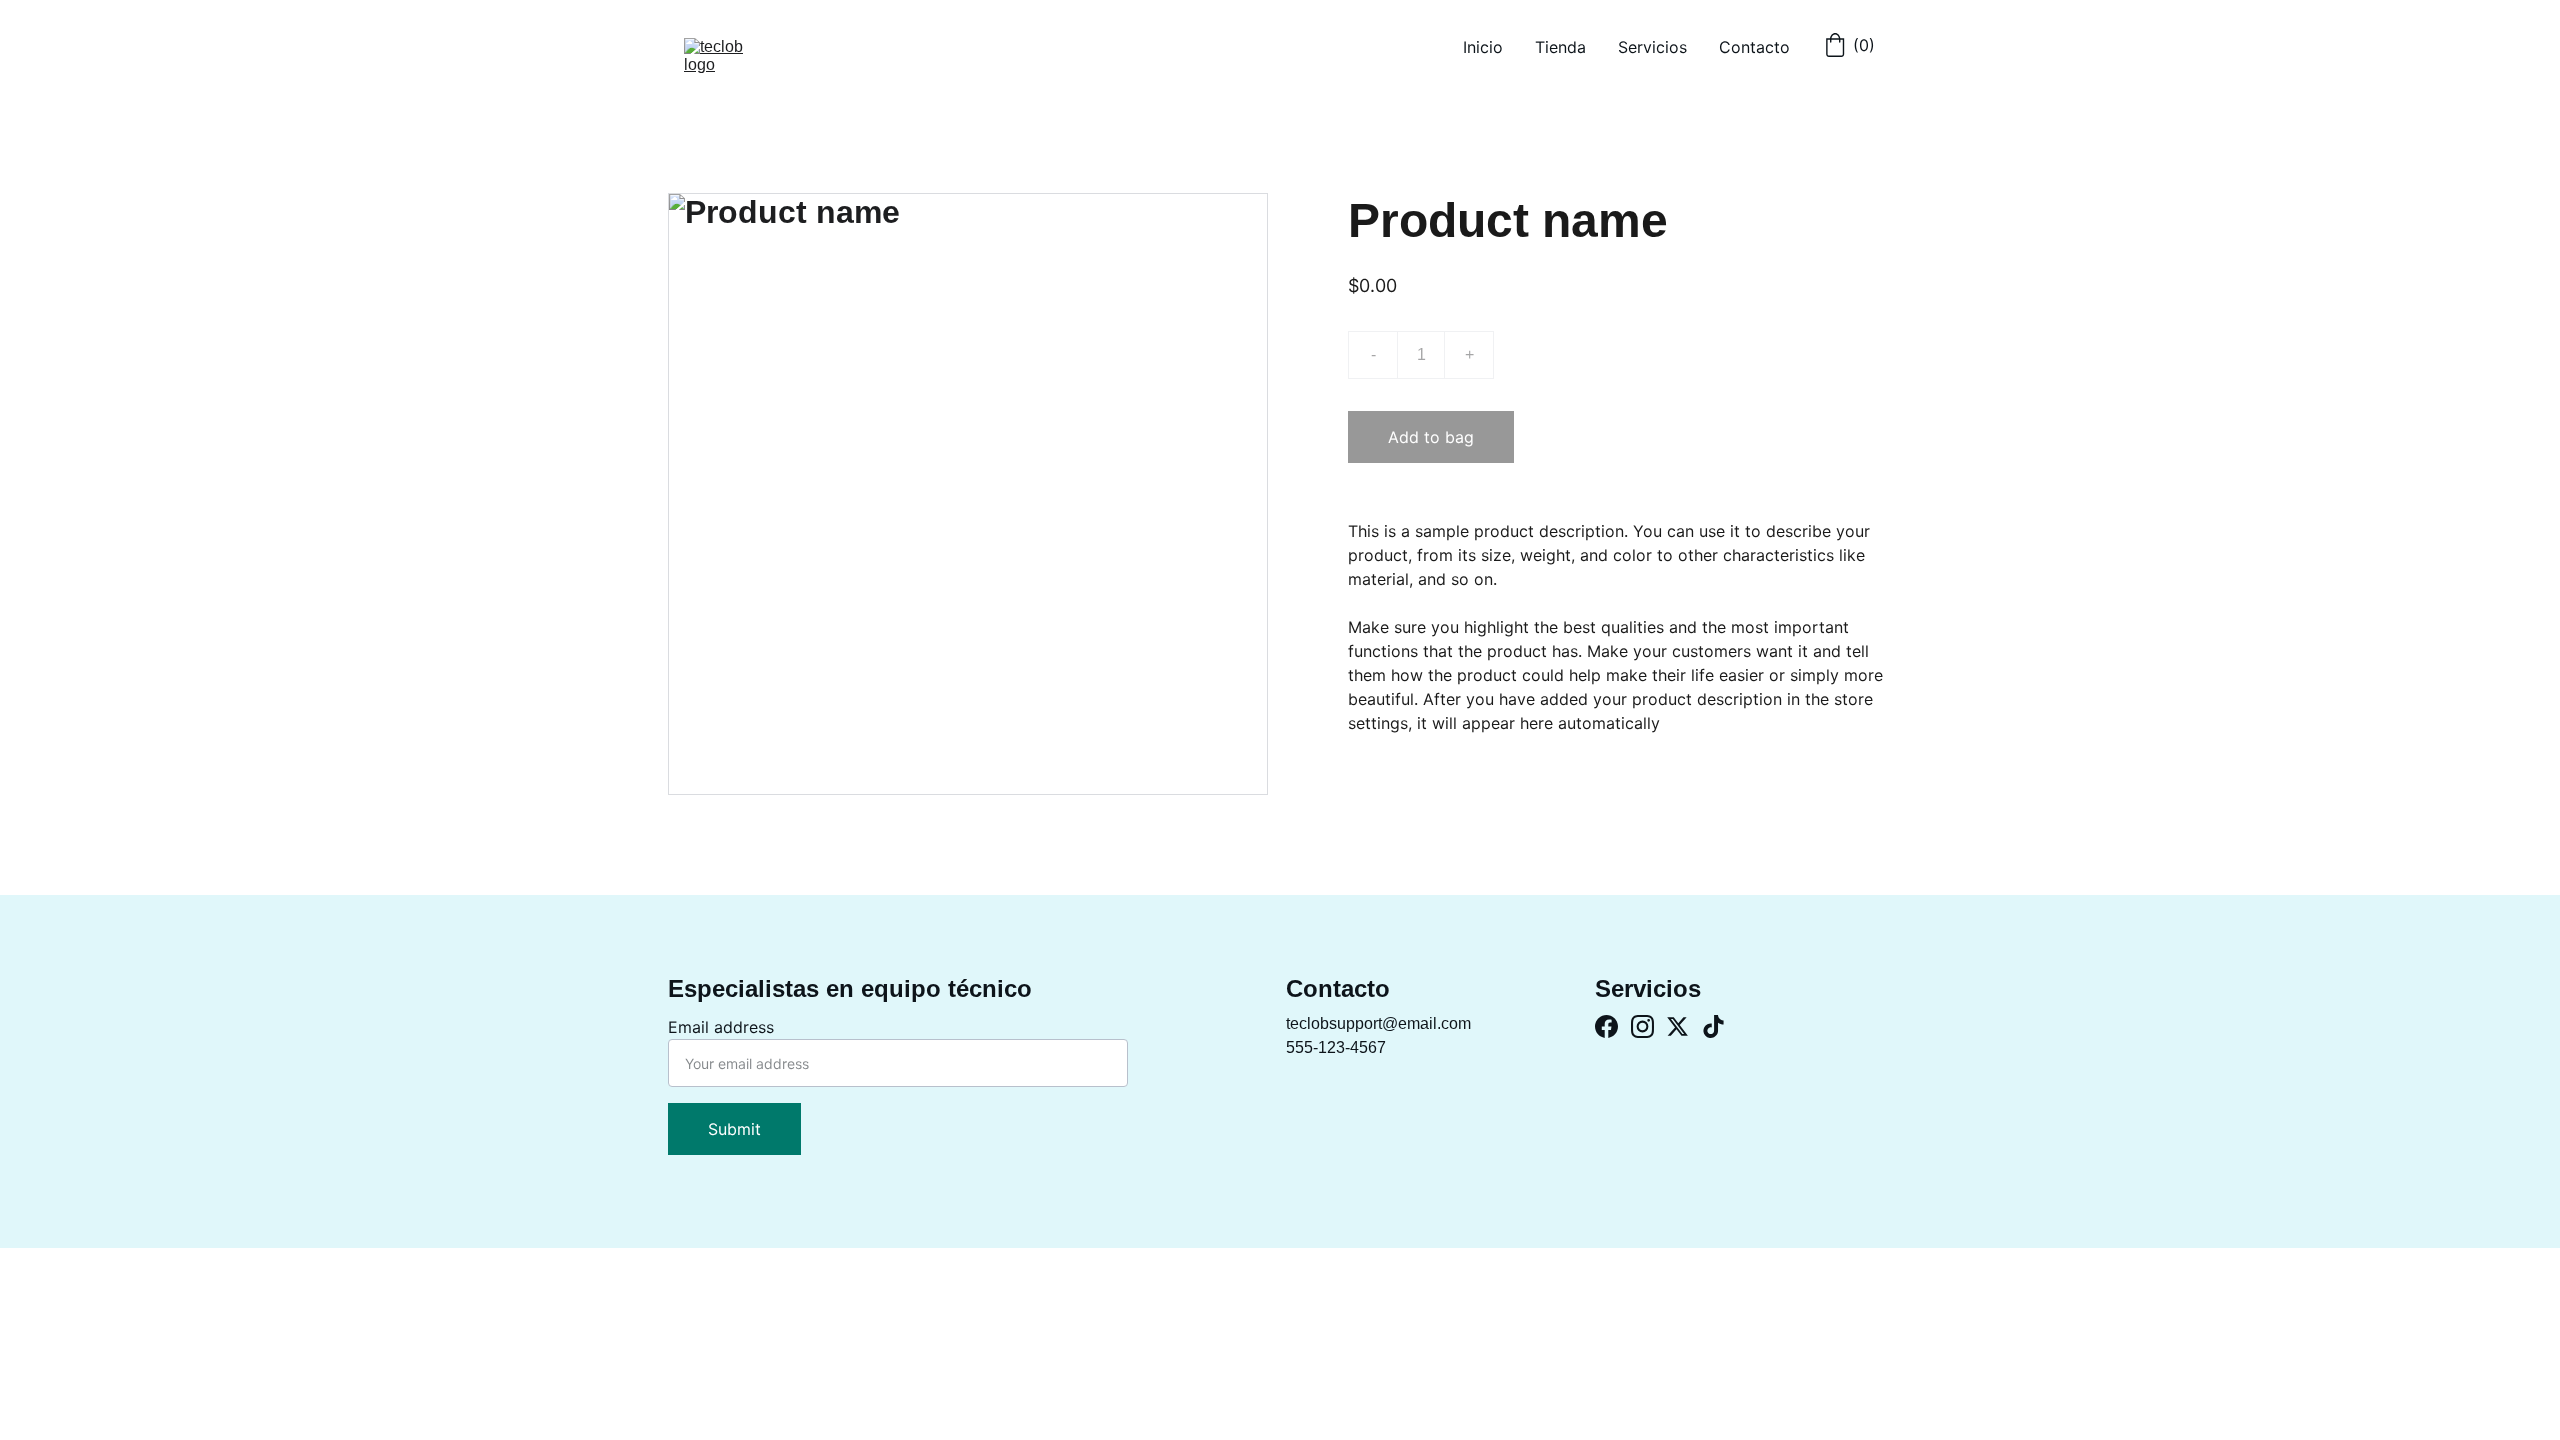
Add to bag (1431, 437)
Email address (721, 1027)
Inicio (1483, 47)
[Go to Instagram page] (1642, 1026)
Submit (734, 1129)
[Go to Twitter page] (1677, 1026)
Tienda (1560, 47)
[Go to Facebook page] (1606, 1026)
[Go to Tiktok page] (1713, 1026)
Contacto (1754, 47)
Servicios (1652, 47)
